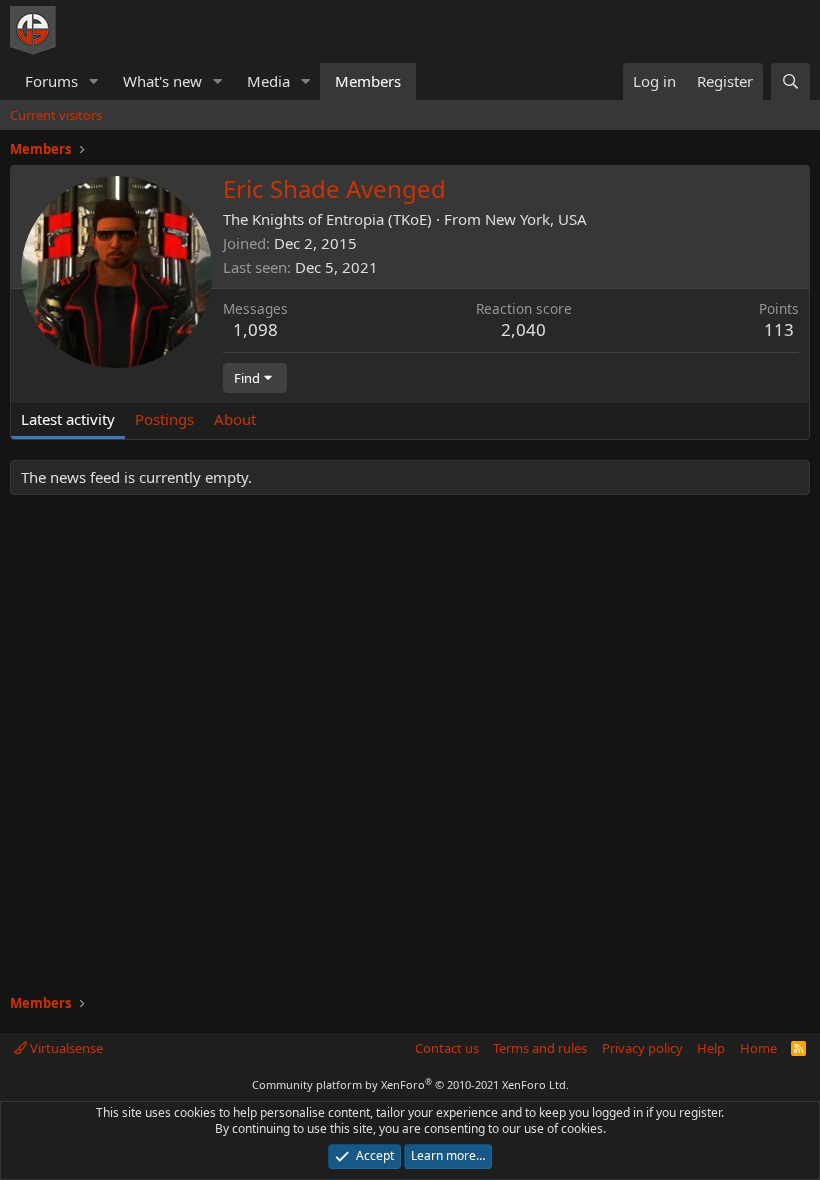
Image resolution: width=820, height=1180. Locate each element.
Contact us (447, 1048)
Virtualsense (65, 1048)
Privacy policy (642, 1048)
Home (758, 1048)
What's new (162, 81)
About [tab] (235, 419)
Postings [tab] (164, 419)
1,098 (255, 329)
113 (779, 329)
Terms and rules (540, 1048)
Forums (51, 81)
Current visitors (56, 115)
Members (368, 81)
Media (268, 81)
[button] (94, 81)
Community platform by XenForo (410, 1084)
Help (711, 1048)
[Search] (790, 81)
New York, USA (536, 219)
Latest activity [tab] (68, 419)
